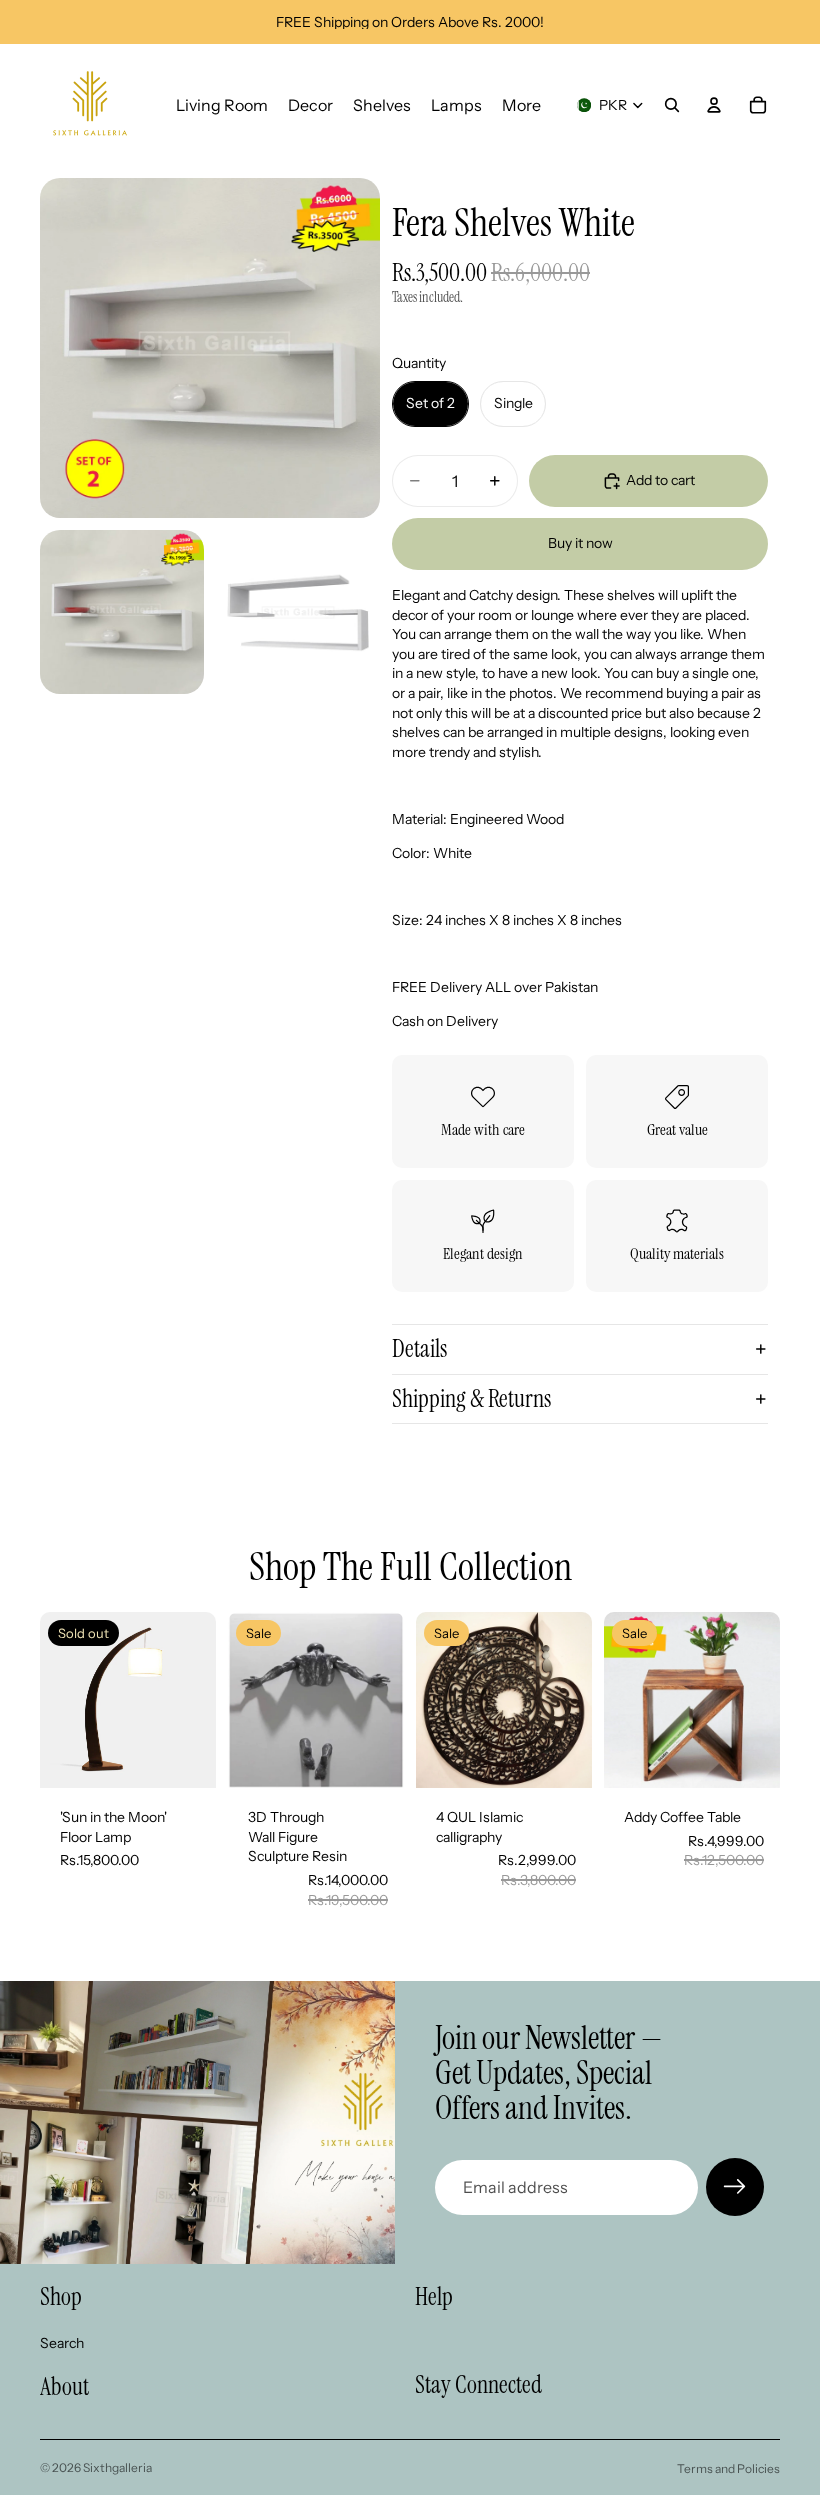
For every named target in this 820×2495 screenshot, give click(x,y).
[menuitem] (521, 105)
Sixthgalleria (117, 2467)
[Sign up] (735, 2187)
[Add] (561, 1757)
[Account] (714, 105)
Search (62, 2343)
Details (419, 1348)
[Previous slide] (250, 1700)
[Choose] (373, 1757)
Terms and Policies (728, 2468)
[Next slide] (382, 1700)
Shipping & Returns (471, 1398)
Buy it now (580, 543)
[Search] (672, 105)
